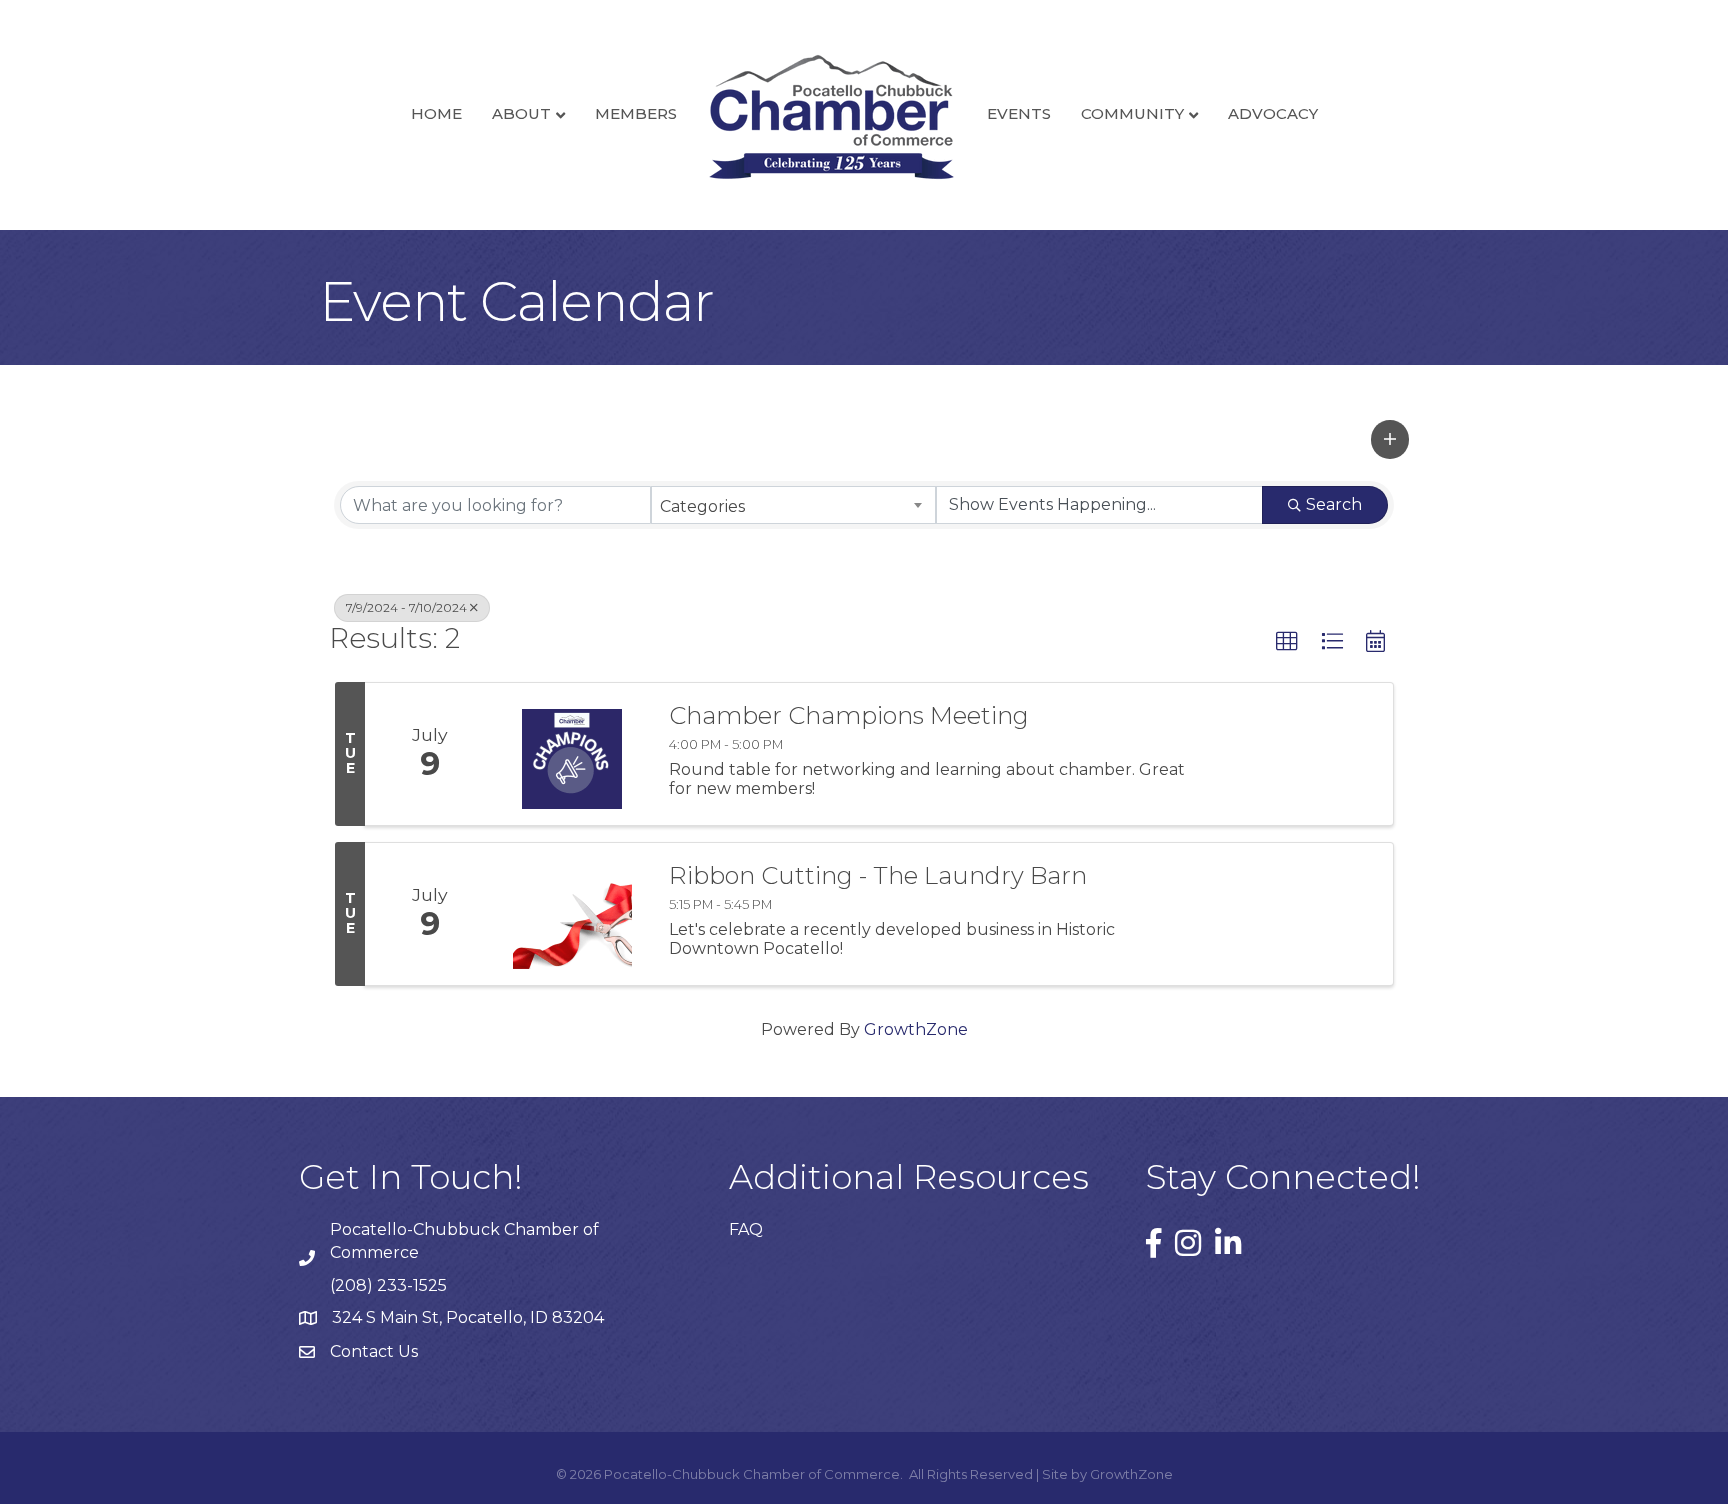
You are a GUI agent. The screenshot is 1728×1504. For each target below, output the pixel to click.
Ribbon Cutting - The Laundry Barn (878, 876)
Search (1334, 504)
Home (436, 113)
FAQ (746, 1229)
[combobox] (793, 505)
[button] (1390, 439)
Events (1019, 113)
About (521, 113)
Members (636, 113)
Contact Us (374, 1351)
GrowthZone (916, 1029)
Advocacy (1273, 113)
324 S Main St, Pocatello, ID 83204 (468, 1317)
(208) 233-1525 (388, 1285)
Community (1132, 113)
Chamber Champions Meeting (849, 716)
